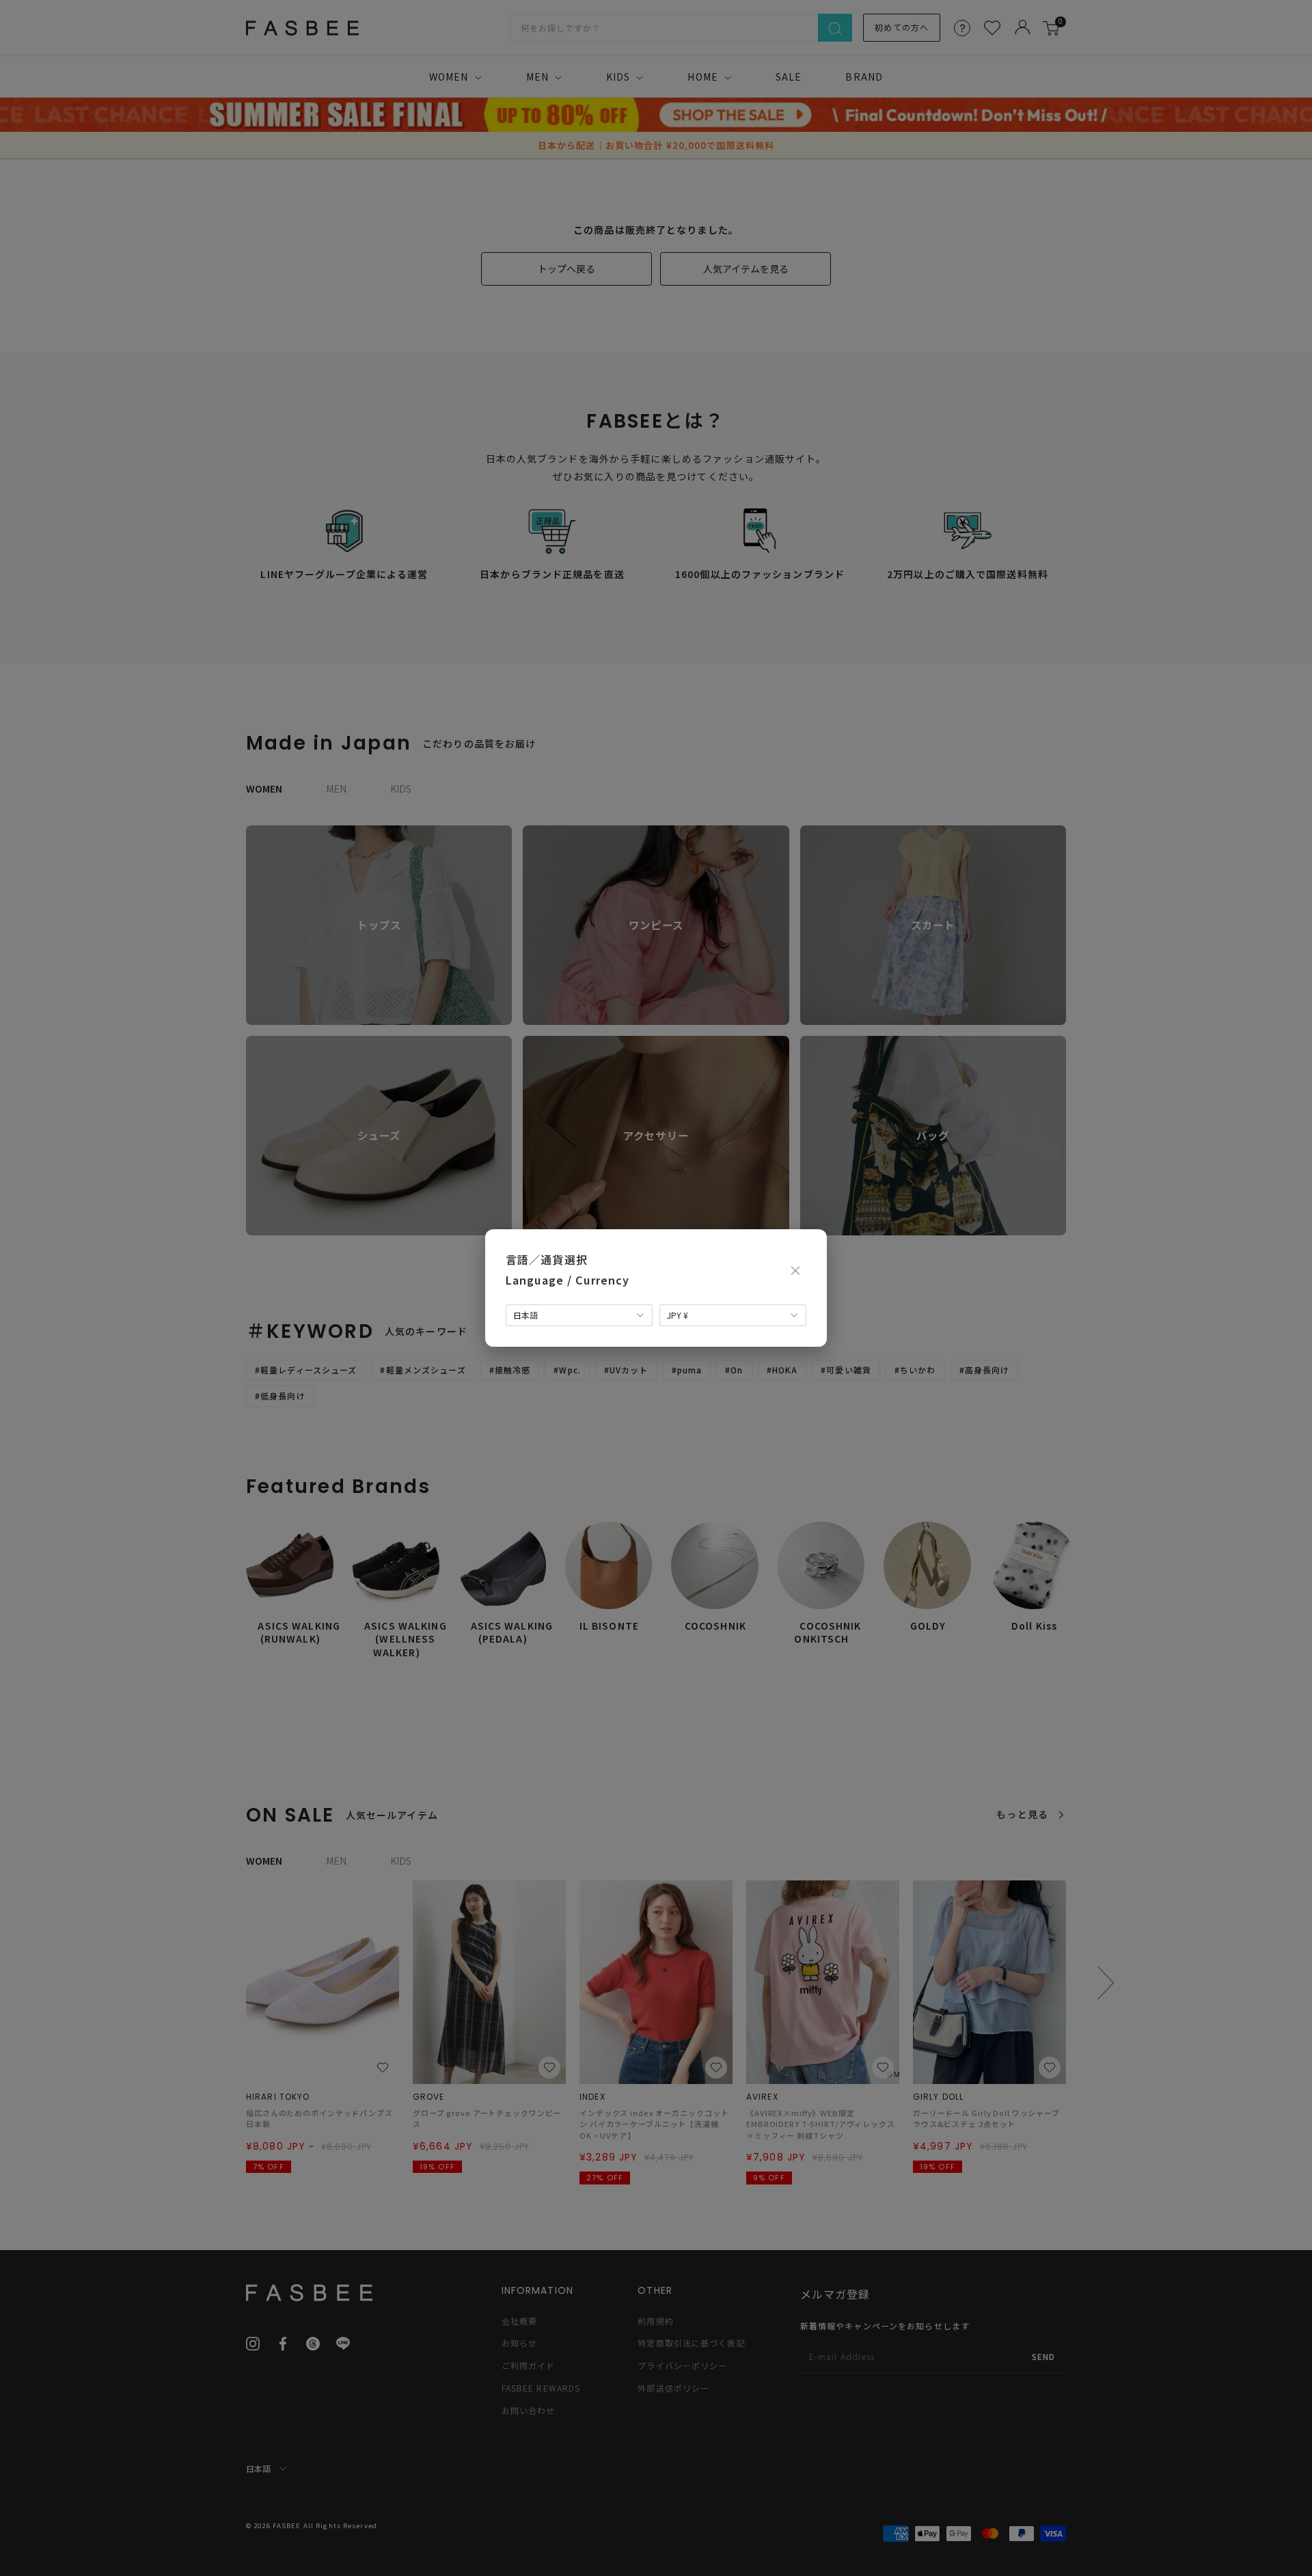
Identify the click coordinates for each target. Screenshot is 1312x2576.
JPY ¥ (678, 1315)
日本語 (525, 1315)
